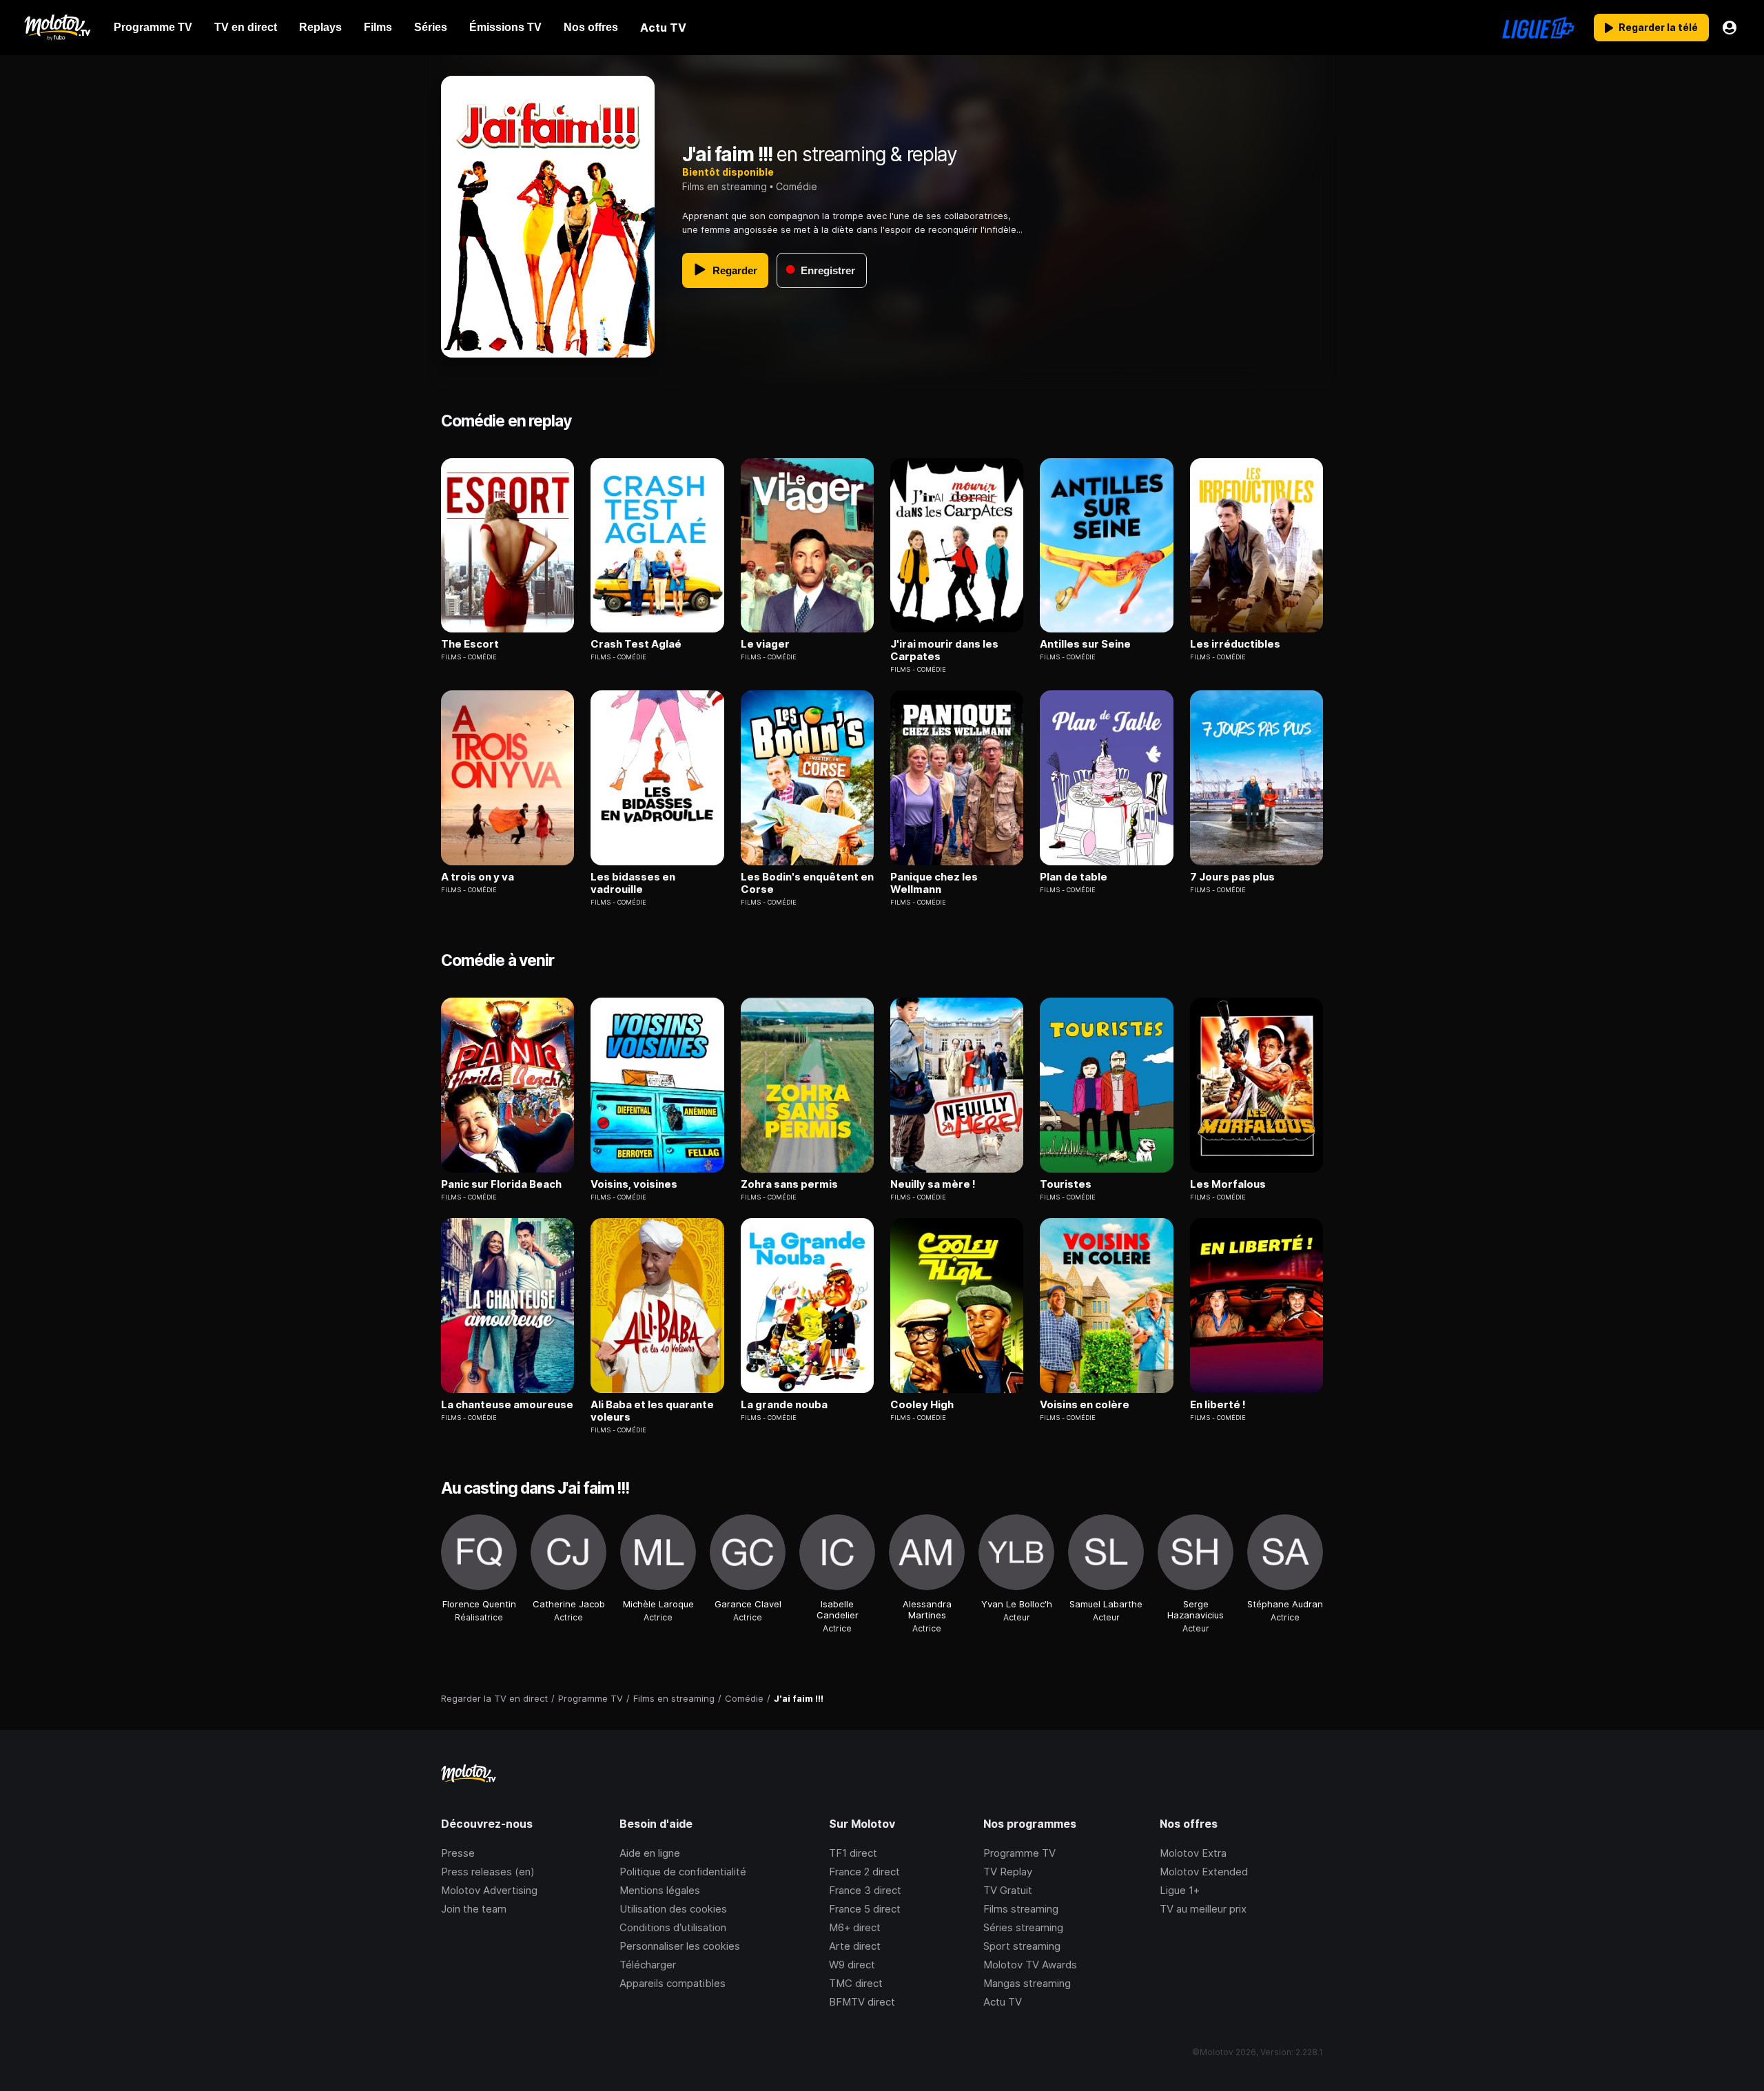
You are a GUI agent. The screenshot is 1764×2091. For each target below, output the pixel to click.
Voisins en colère (1085, 1405)
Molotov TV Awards (1030, 1965)
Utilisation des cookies (673, 1909)
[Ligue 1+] (1538, 28)
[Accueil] (57, 28)
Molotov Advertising (489, 1890)
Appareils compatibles (673, 1983)
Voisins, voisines (634, 1184)
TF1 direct (853, 1853)
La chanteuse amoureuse (507, 1405)
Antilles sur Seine (1085, 644)
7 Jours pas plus (1232, 877)
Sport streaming (1022, 1946)
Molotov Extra (1193, 1853)
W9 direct (852, 1965)
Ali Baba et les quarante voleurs (652, 1411)
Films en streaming (725, 186)
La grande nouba (784, 1405)
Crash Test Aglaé (636, 644)
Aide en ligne (650, 1853)
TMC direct (856, 1983)
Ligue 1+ (1180, 1890)
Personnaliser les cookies (680, 1946)
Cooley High (922, 1405)
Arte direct (855, 1946)
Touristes (1066, 1184)
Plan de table (1074, 877)
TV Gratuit (1008, 1890)
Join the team (474, 1909)
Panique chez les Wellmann (934, 883)
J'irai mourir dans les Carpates (944, 650)
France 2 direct (864, 1872)
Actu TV (1003, 2002)
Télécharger (648, 1965)
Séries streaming (1023, 1927)
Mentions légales (660, 1890)
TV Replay (1008, 1872)
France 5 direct (865, 1909)
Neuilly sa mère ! (933, 1184)
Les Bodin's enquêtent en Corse (807, 883)
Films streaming (1021, 1909)
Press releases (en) (488, 1872)
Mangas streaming (1027, 1983)
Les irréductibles (1235, 644)
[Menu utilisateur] (1730, 28)
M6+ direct (855, 1927)
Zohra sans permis (789, 1184)
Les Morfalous (1228, 1184)
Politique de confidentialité (683, 1872)
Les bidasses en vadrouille (633, 883)
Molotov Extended (1204, 1872)
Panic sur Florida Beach (501, 1184)
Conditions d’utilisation (673, 1927)
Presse (458, 1853)
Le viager (765, 644)
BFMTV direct (862, 2002)
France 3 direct (865, 1890)
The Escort (470, 644)
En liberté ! (1218, 1405)
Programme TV (1019, 1853)
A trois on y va (478, 877)
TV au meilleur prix (1203, 1909)
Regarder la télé (1658, 27)
